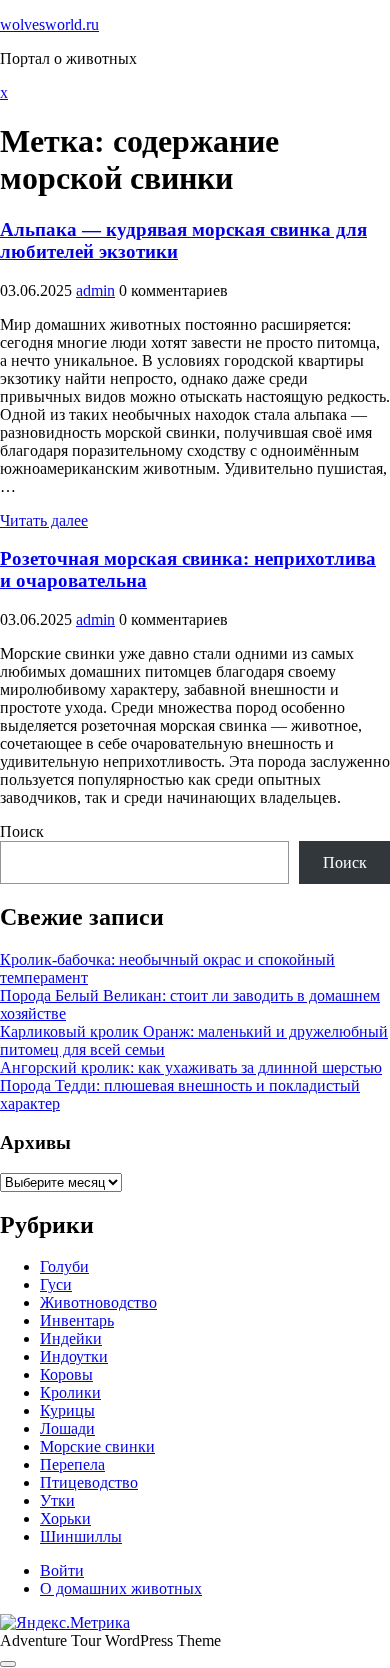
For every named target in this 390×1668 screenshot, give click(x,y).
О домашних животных (121, 1588)
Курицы (67, 1410)
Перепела (72, 1464)
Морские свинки (97, 1446)
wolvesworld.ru (49, 24)
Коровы (66, 1374)
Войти (62, 1570)
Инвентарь (77, 1320)
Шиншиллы (81, 1536)
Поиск (22, 831)
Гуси (56, 1284)
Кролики (70, 1392)
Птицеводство (89, 1482)
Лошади (67, 1428)
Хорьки (65, 1518)
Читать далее (44, 520)
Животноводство (98, 1302)
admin (95, 290)
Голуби (64, 1266)
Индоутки (74, 1356)
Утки (57, 1500)
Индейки (71, 1338)
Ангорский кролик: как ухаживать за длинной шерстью (191, 1067)
